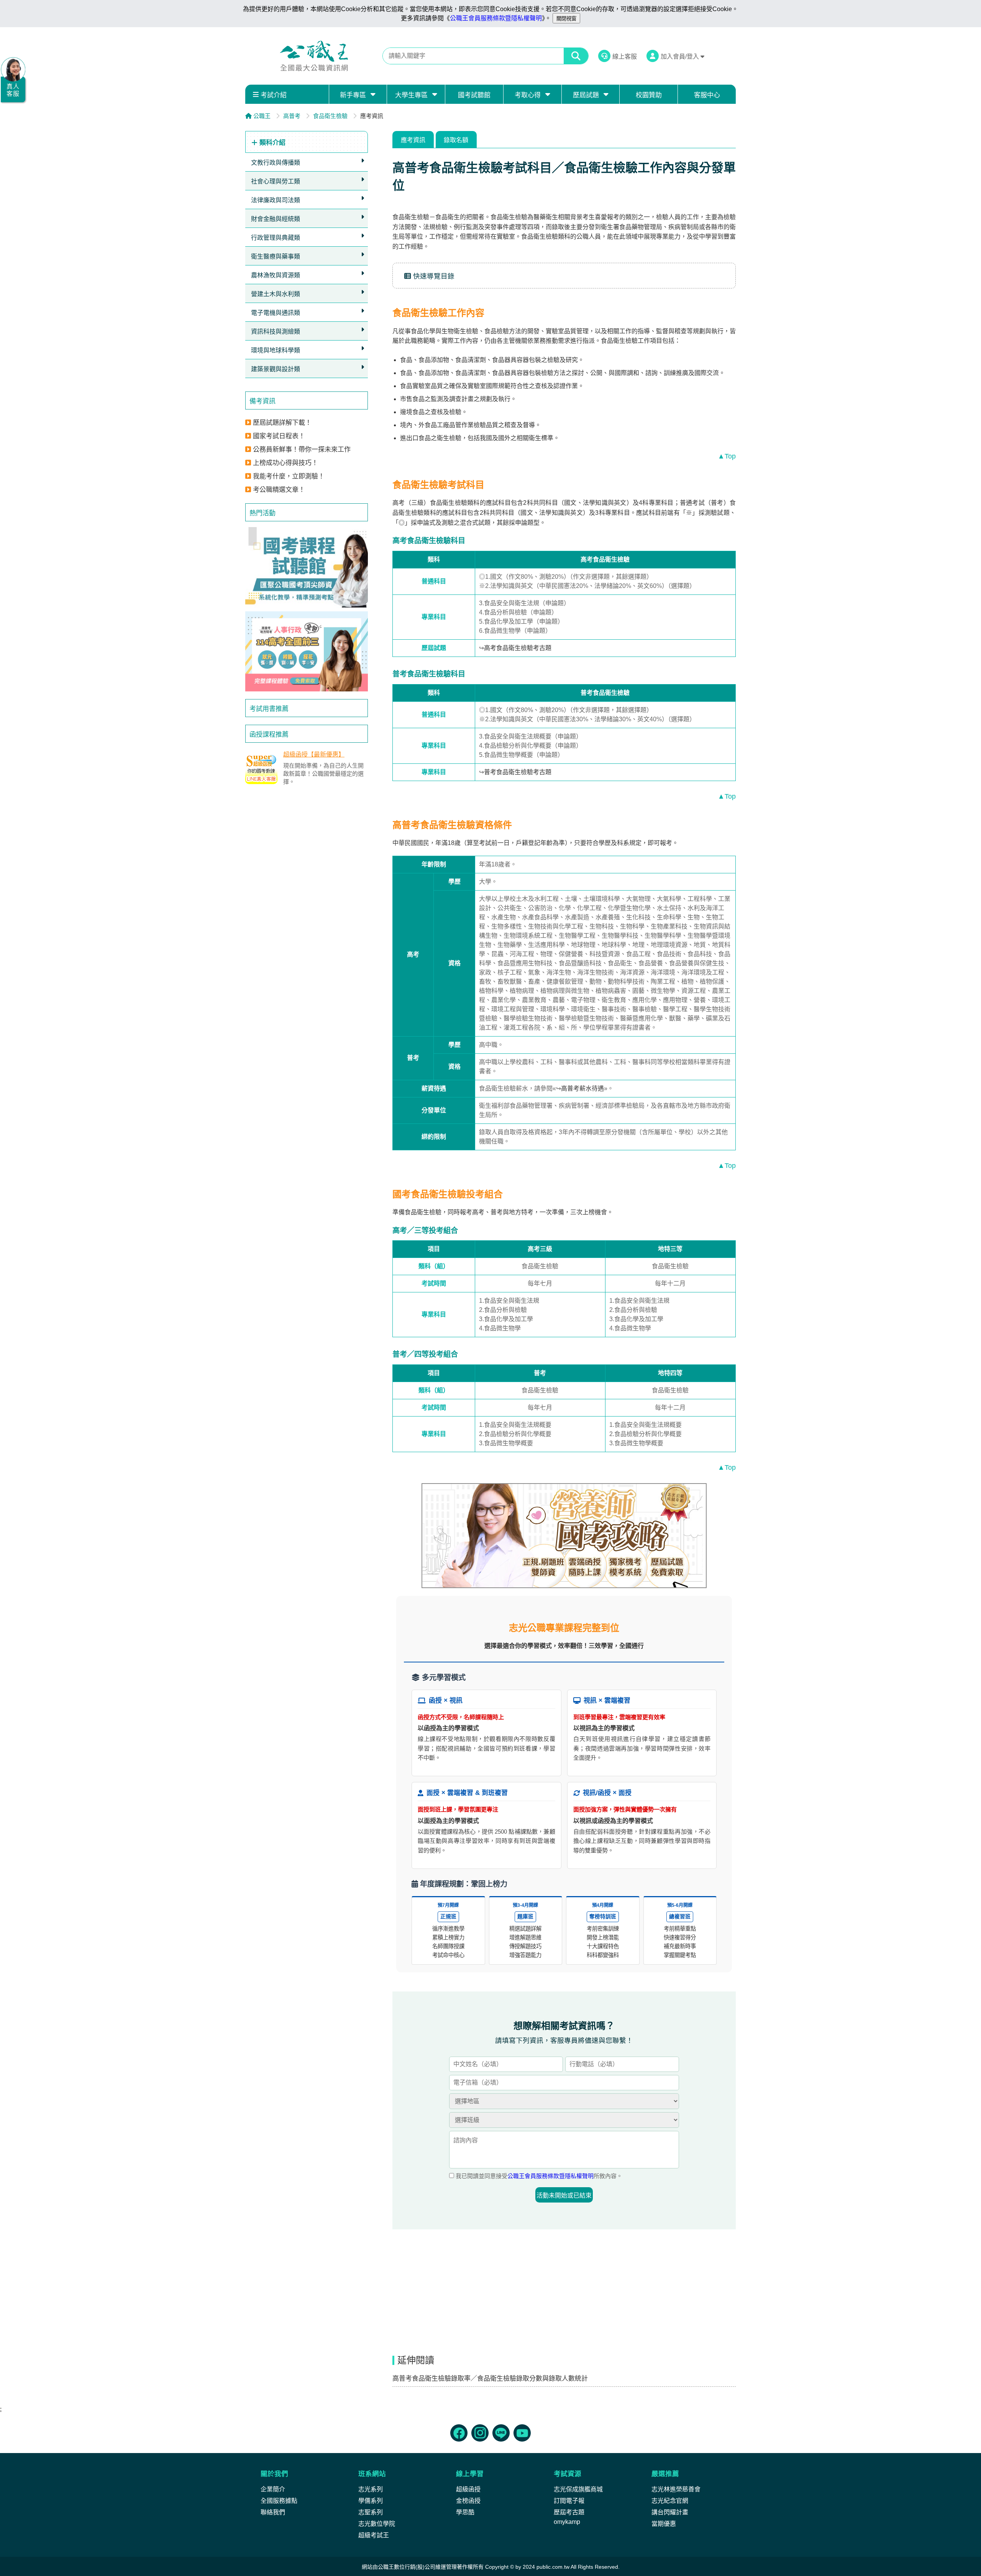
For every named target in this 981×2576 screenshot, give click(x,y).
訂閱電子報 (569, 2501)
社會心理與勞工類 (276, 181)
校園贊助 (649, 95)
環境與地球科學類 (276, 350)
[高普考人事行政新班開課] (307, 652)
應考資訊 (413, 140)
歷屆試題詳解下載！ (282, 423)
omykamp (567, 2522)
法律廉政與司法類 (276, 200)
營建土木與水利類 (276, 294)
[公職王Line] (501, 2433)
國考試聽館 (474, 95)
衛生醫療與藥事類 (276, 256)
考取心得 (528, 95)
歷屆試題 (586, 95)
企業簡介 (273, 2489)
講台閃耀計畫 (670, 2512)
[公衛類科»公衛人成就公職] (564, 1536)
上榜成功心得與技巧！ (285, 463)
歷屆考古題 (569, 2512)
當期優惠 (664, 2524)
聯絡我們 (273, 2512)
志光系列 (371, 2489)
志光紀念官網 (670, 2501)
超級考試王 (374, 2535)
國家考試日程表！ (279, 436)
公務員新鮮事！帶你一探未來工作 (302, 450)
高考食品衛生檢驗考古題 (518, 648)
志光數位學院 (377, 2524)
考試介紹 (274, 95)
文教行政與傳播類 (276, 163)
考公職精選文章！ (279, 490)
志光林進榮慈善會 (676, 2489)
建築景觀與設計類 (276, 369)
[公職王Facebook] (459, 2433)
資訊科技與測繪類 (276, 332)
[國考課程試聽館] (307, 567)
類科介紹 (271, 143)
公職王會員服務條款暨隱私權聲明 (496, 18)
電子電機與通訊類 (276, 313)
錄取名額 (456, 140)
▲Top (727, 456)
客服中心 (707, 95)
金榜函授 (468, 2501)
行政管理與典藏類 (276, 238)
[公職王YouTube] (522, 2433)
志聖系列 (371, 2512)
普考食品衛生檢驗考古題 (518, 772)
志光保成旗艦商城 (578, 2489)
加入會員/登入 (681, 56)
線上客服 (625, 56)
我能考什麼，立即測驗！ (289, 476)
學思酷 (465, 2512)
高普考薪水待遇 (582, 1088)
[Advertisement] (307, 848)
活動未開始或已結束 (564, 2195)
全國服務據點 (279, 2501)
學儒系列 (371, 2501)
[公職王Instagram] (480, 2433)
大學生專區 (411, 95)
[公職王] (314, 56)
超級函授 (468, 2489)
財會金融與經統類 (276, 219)
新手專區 (353, 95)
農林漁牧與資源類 (276, 275)
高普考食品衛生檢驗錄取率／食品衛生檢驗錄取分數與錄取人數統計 (490, 2379)
